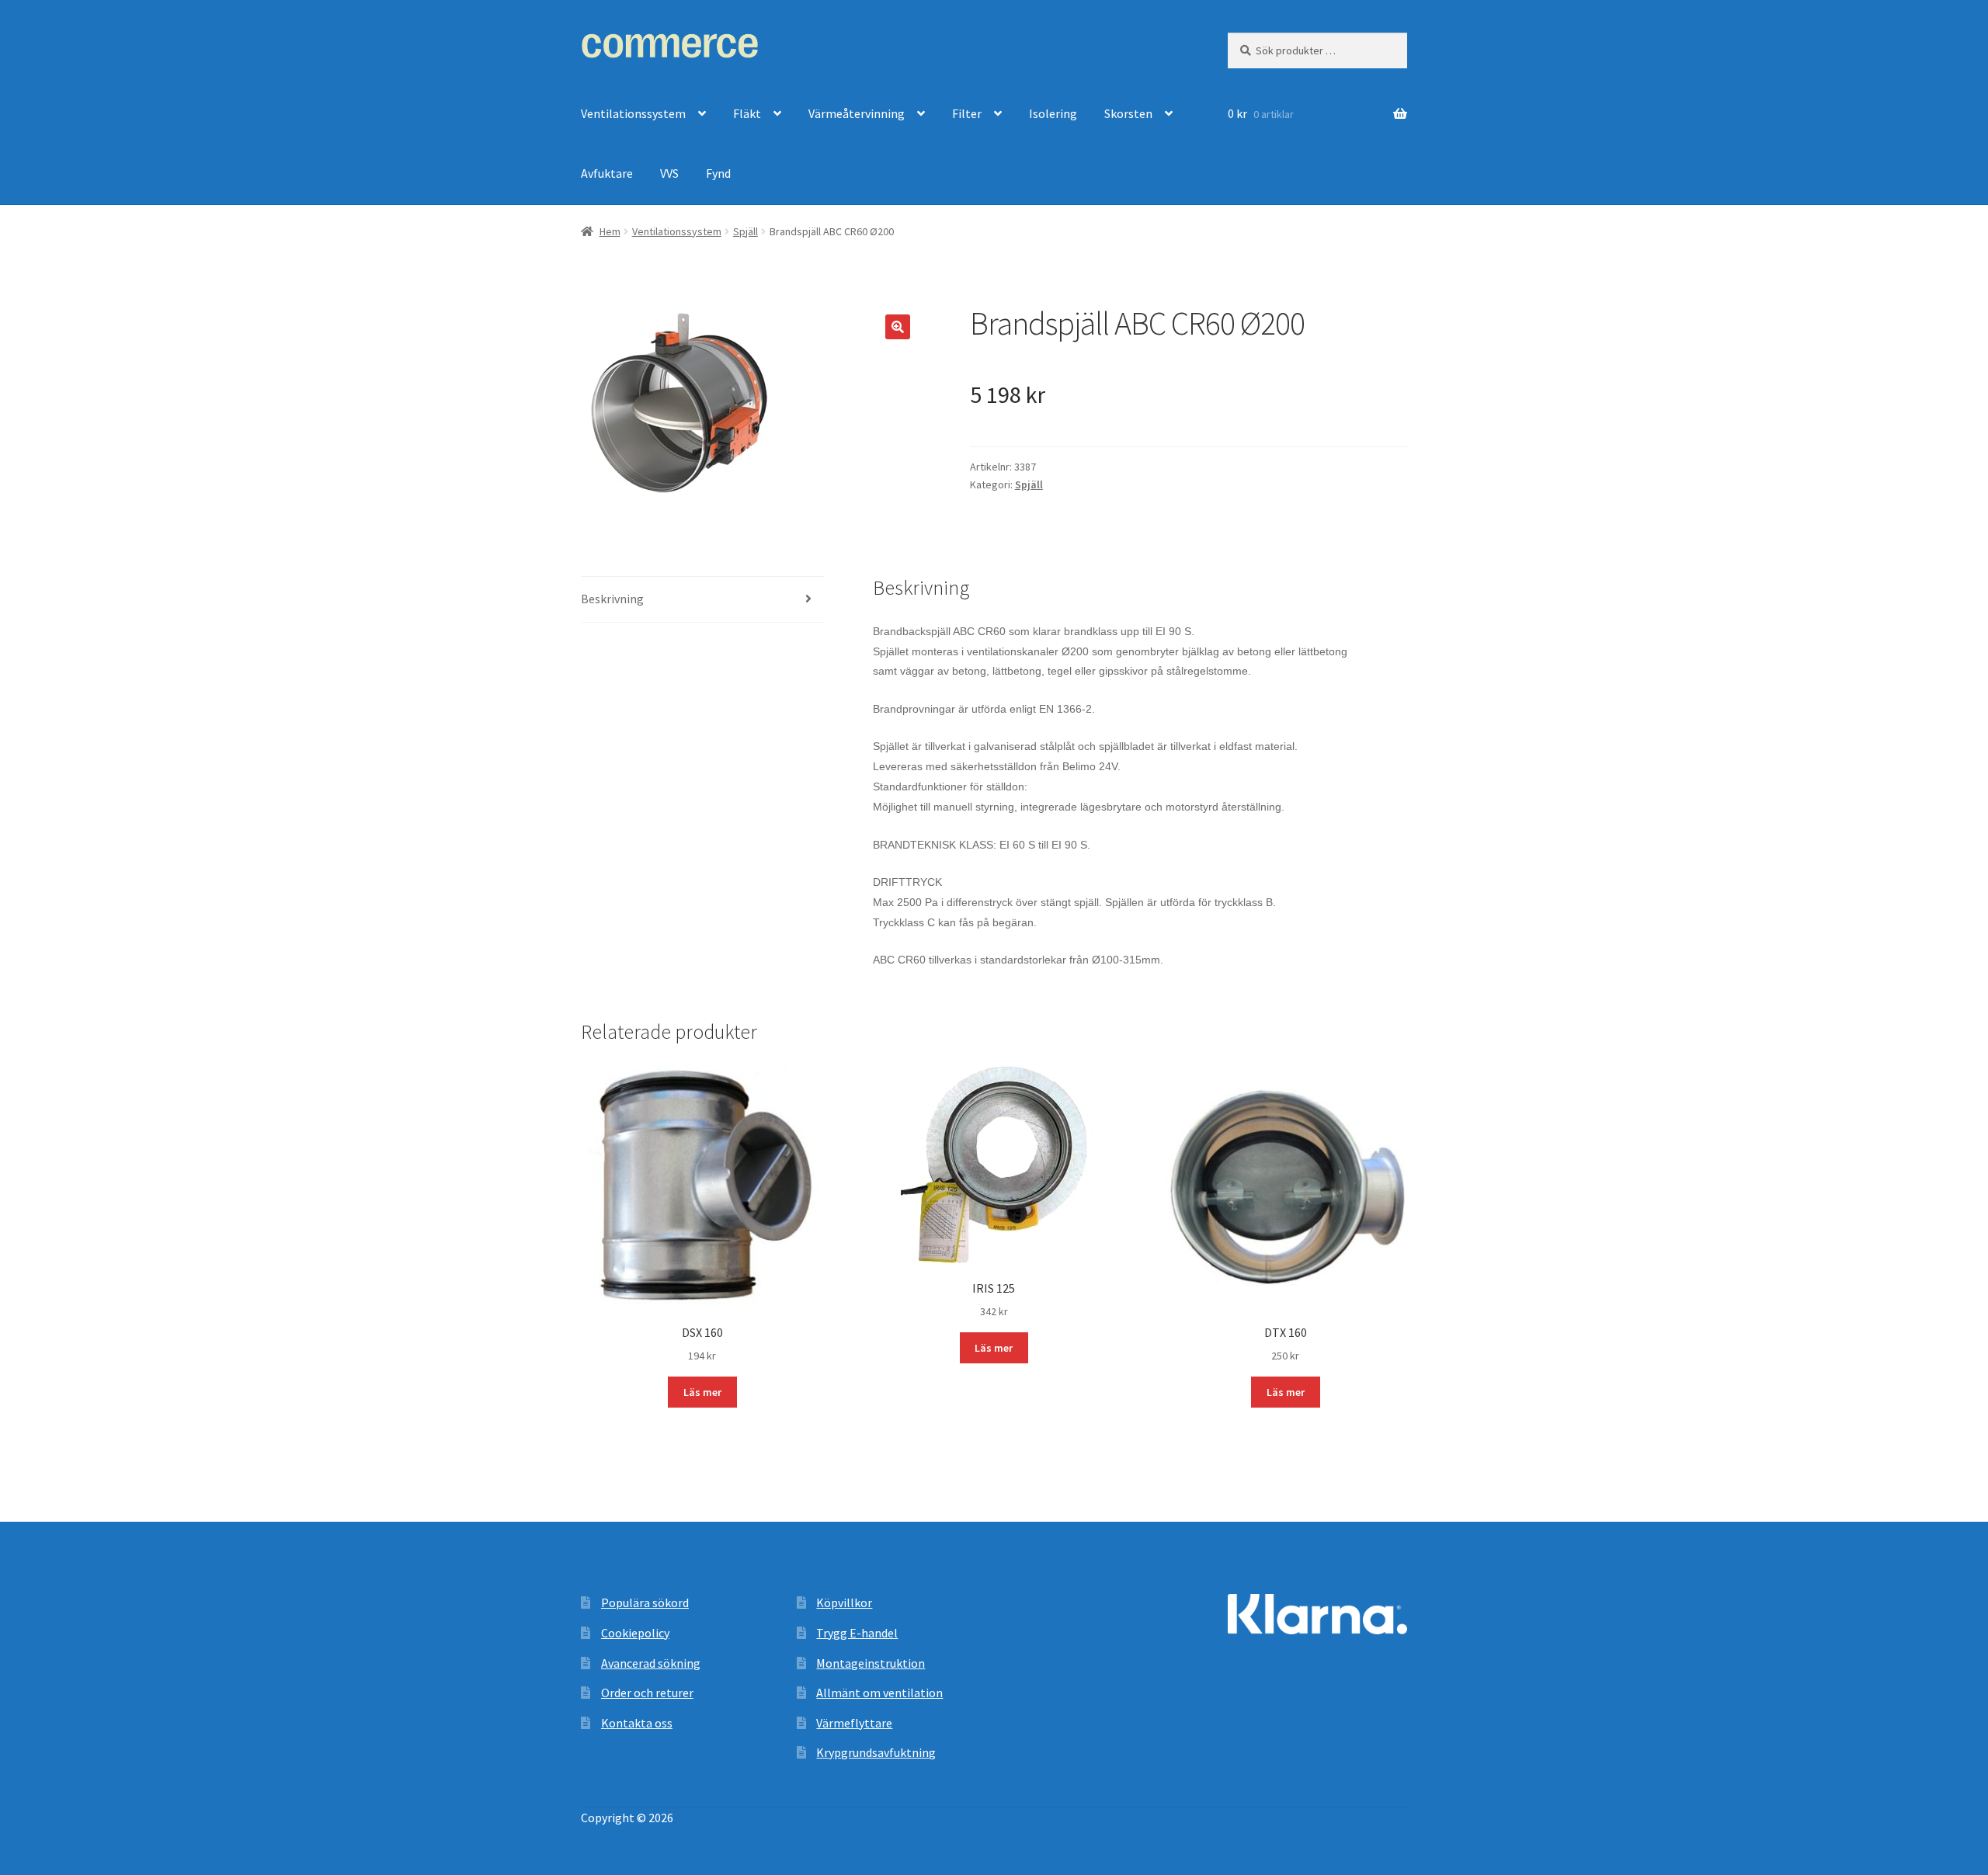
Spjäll (745, 231)
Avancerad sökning (651, 1663)
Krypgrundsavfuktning (876, 1752)
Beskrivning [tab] (612, 599)
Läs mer (702, 1392)
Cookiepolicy (635, 1633)
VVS (669, 173)
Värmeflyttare (854, 1723)
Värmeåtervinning (857, 113)
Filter (967, 113)
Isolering (1053, 113)
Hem (610, 231)
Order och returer (647, 1693)
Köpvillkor (844, 1602)
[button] (898, 327)
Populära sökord (645, 1602)
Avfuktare (607, 173)
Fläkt (747, 113)
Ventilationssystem (633, 113)
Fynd (718, 173)
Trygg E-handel (857, 1633)
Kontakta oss (637, 1723)
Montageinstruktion (871, 1663)
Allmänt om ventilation (879, 1693)
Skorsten (1128, 113)
